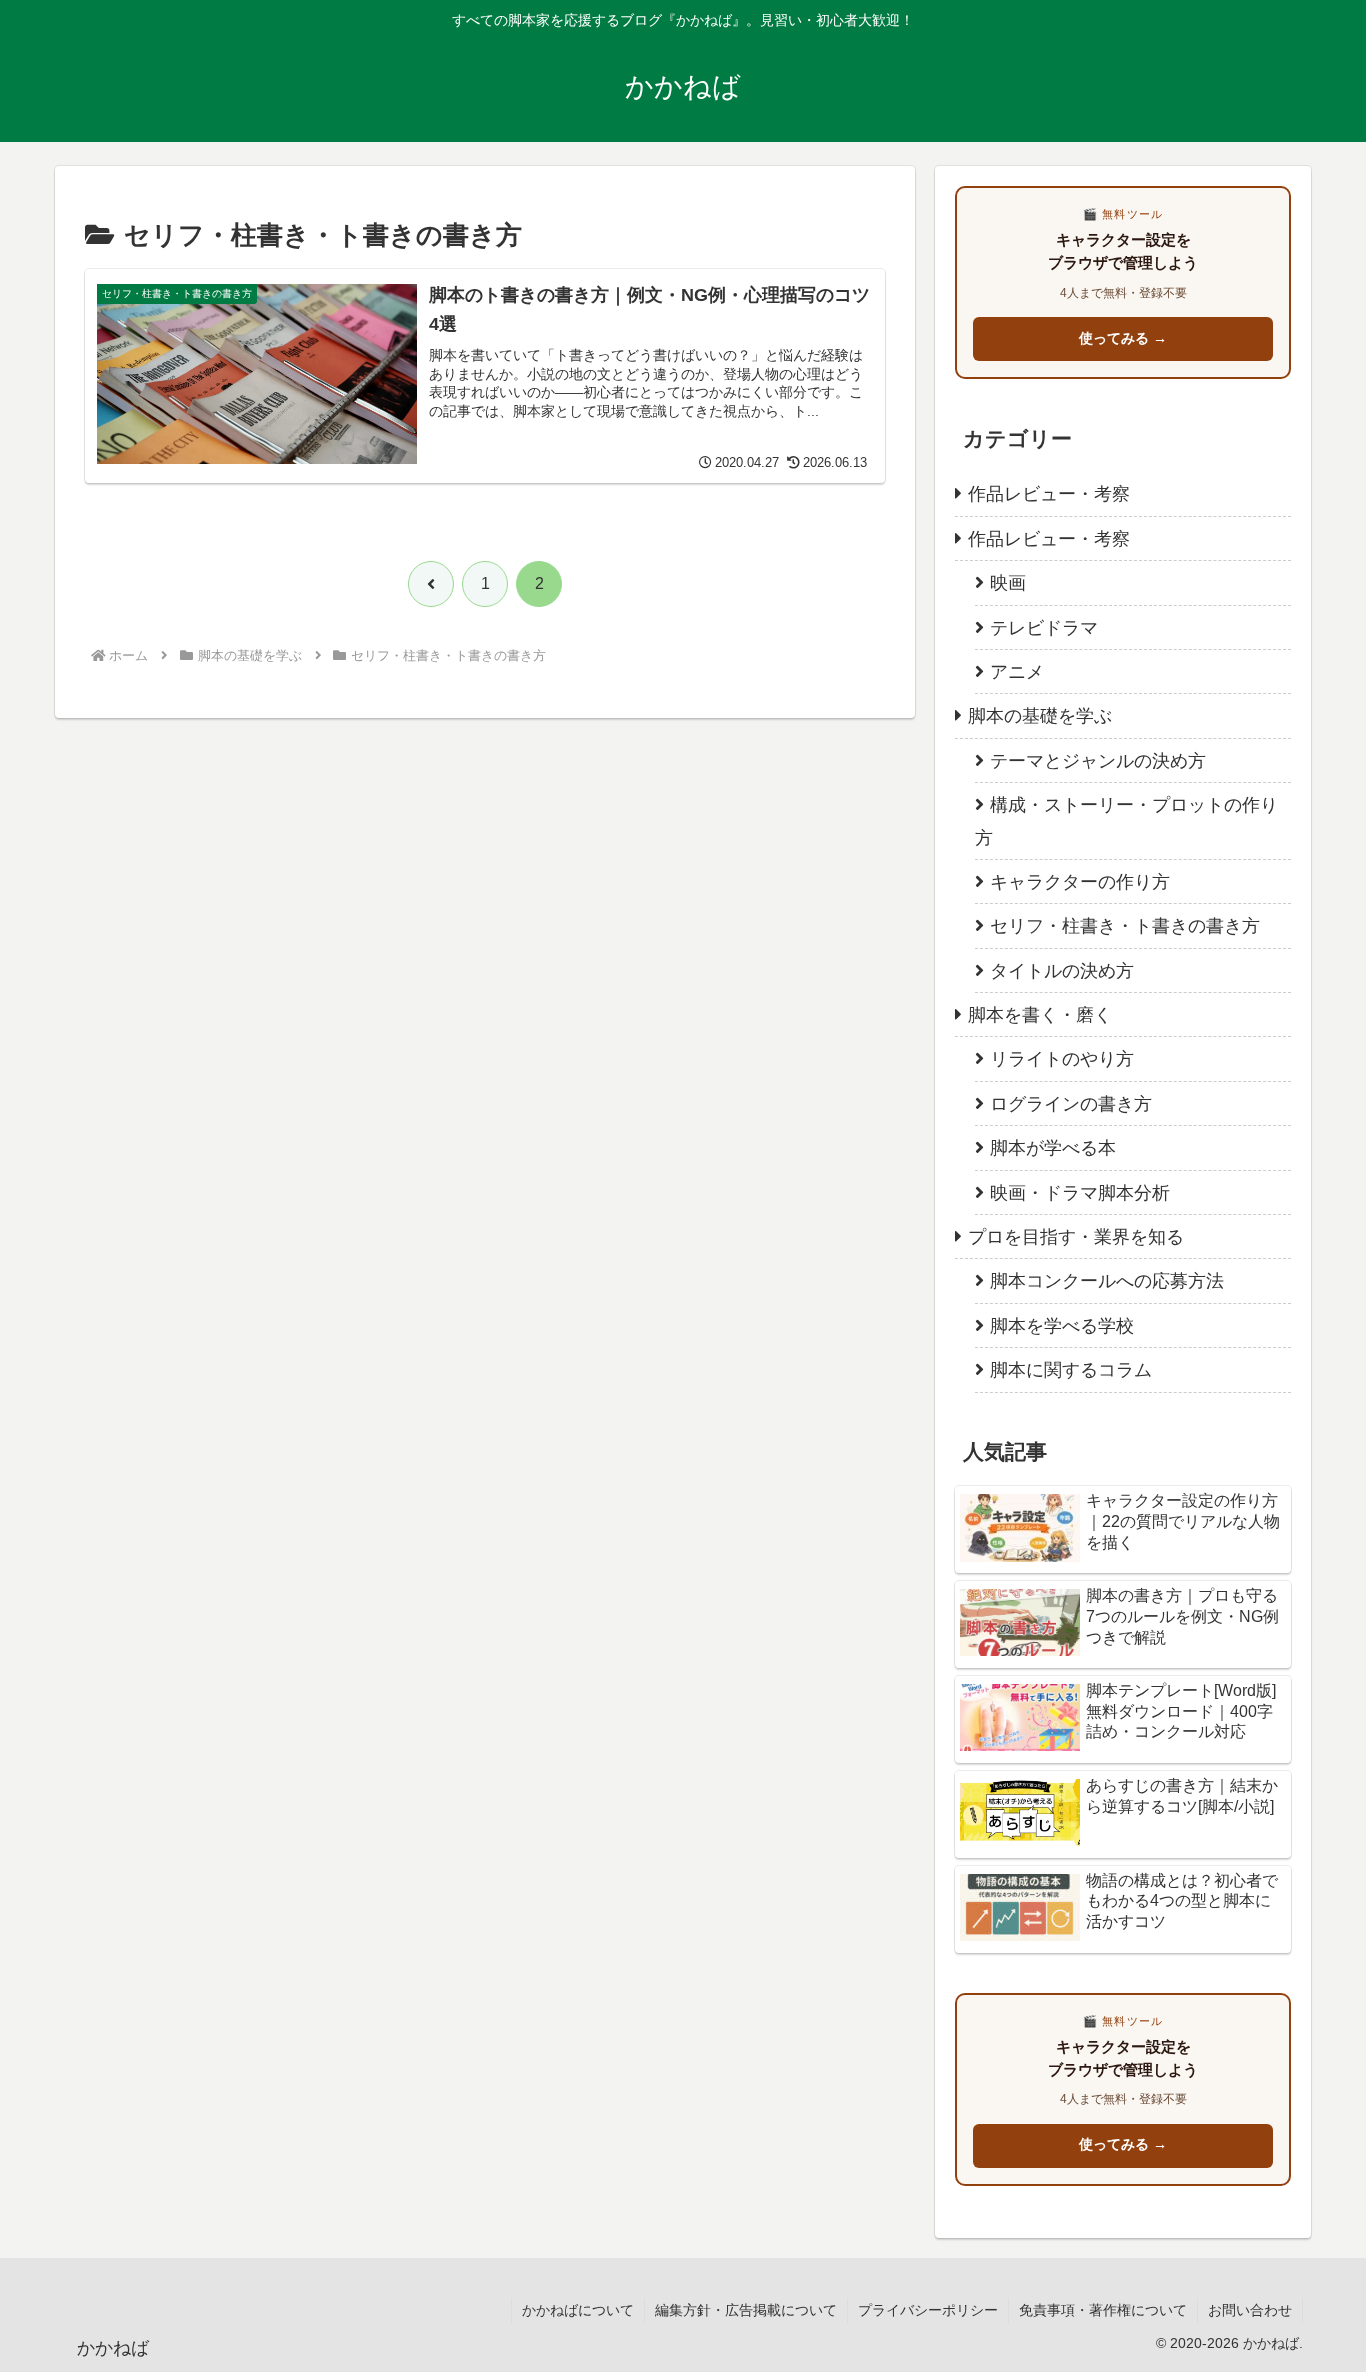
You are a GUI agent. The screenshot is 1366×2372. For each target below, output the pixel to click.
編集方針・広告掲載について (746, 2310)
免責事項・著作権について (1103, 2310)
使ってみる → (1123, 338)
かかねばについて (578, 2310)
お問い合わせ (1250, 2310)
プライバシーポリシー (928, 2310)
